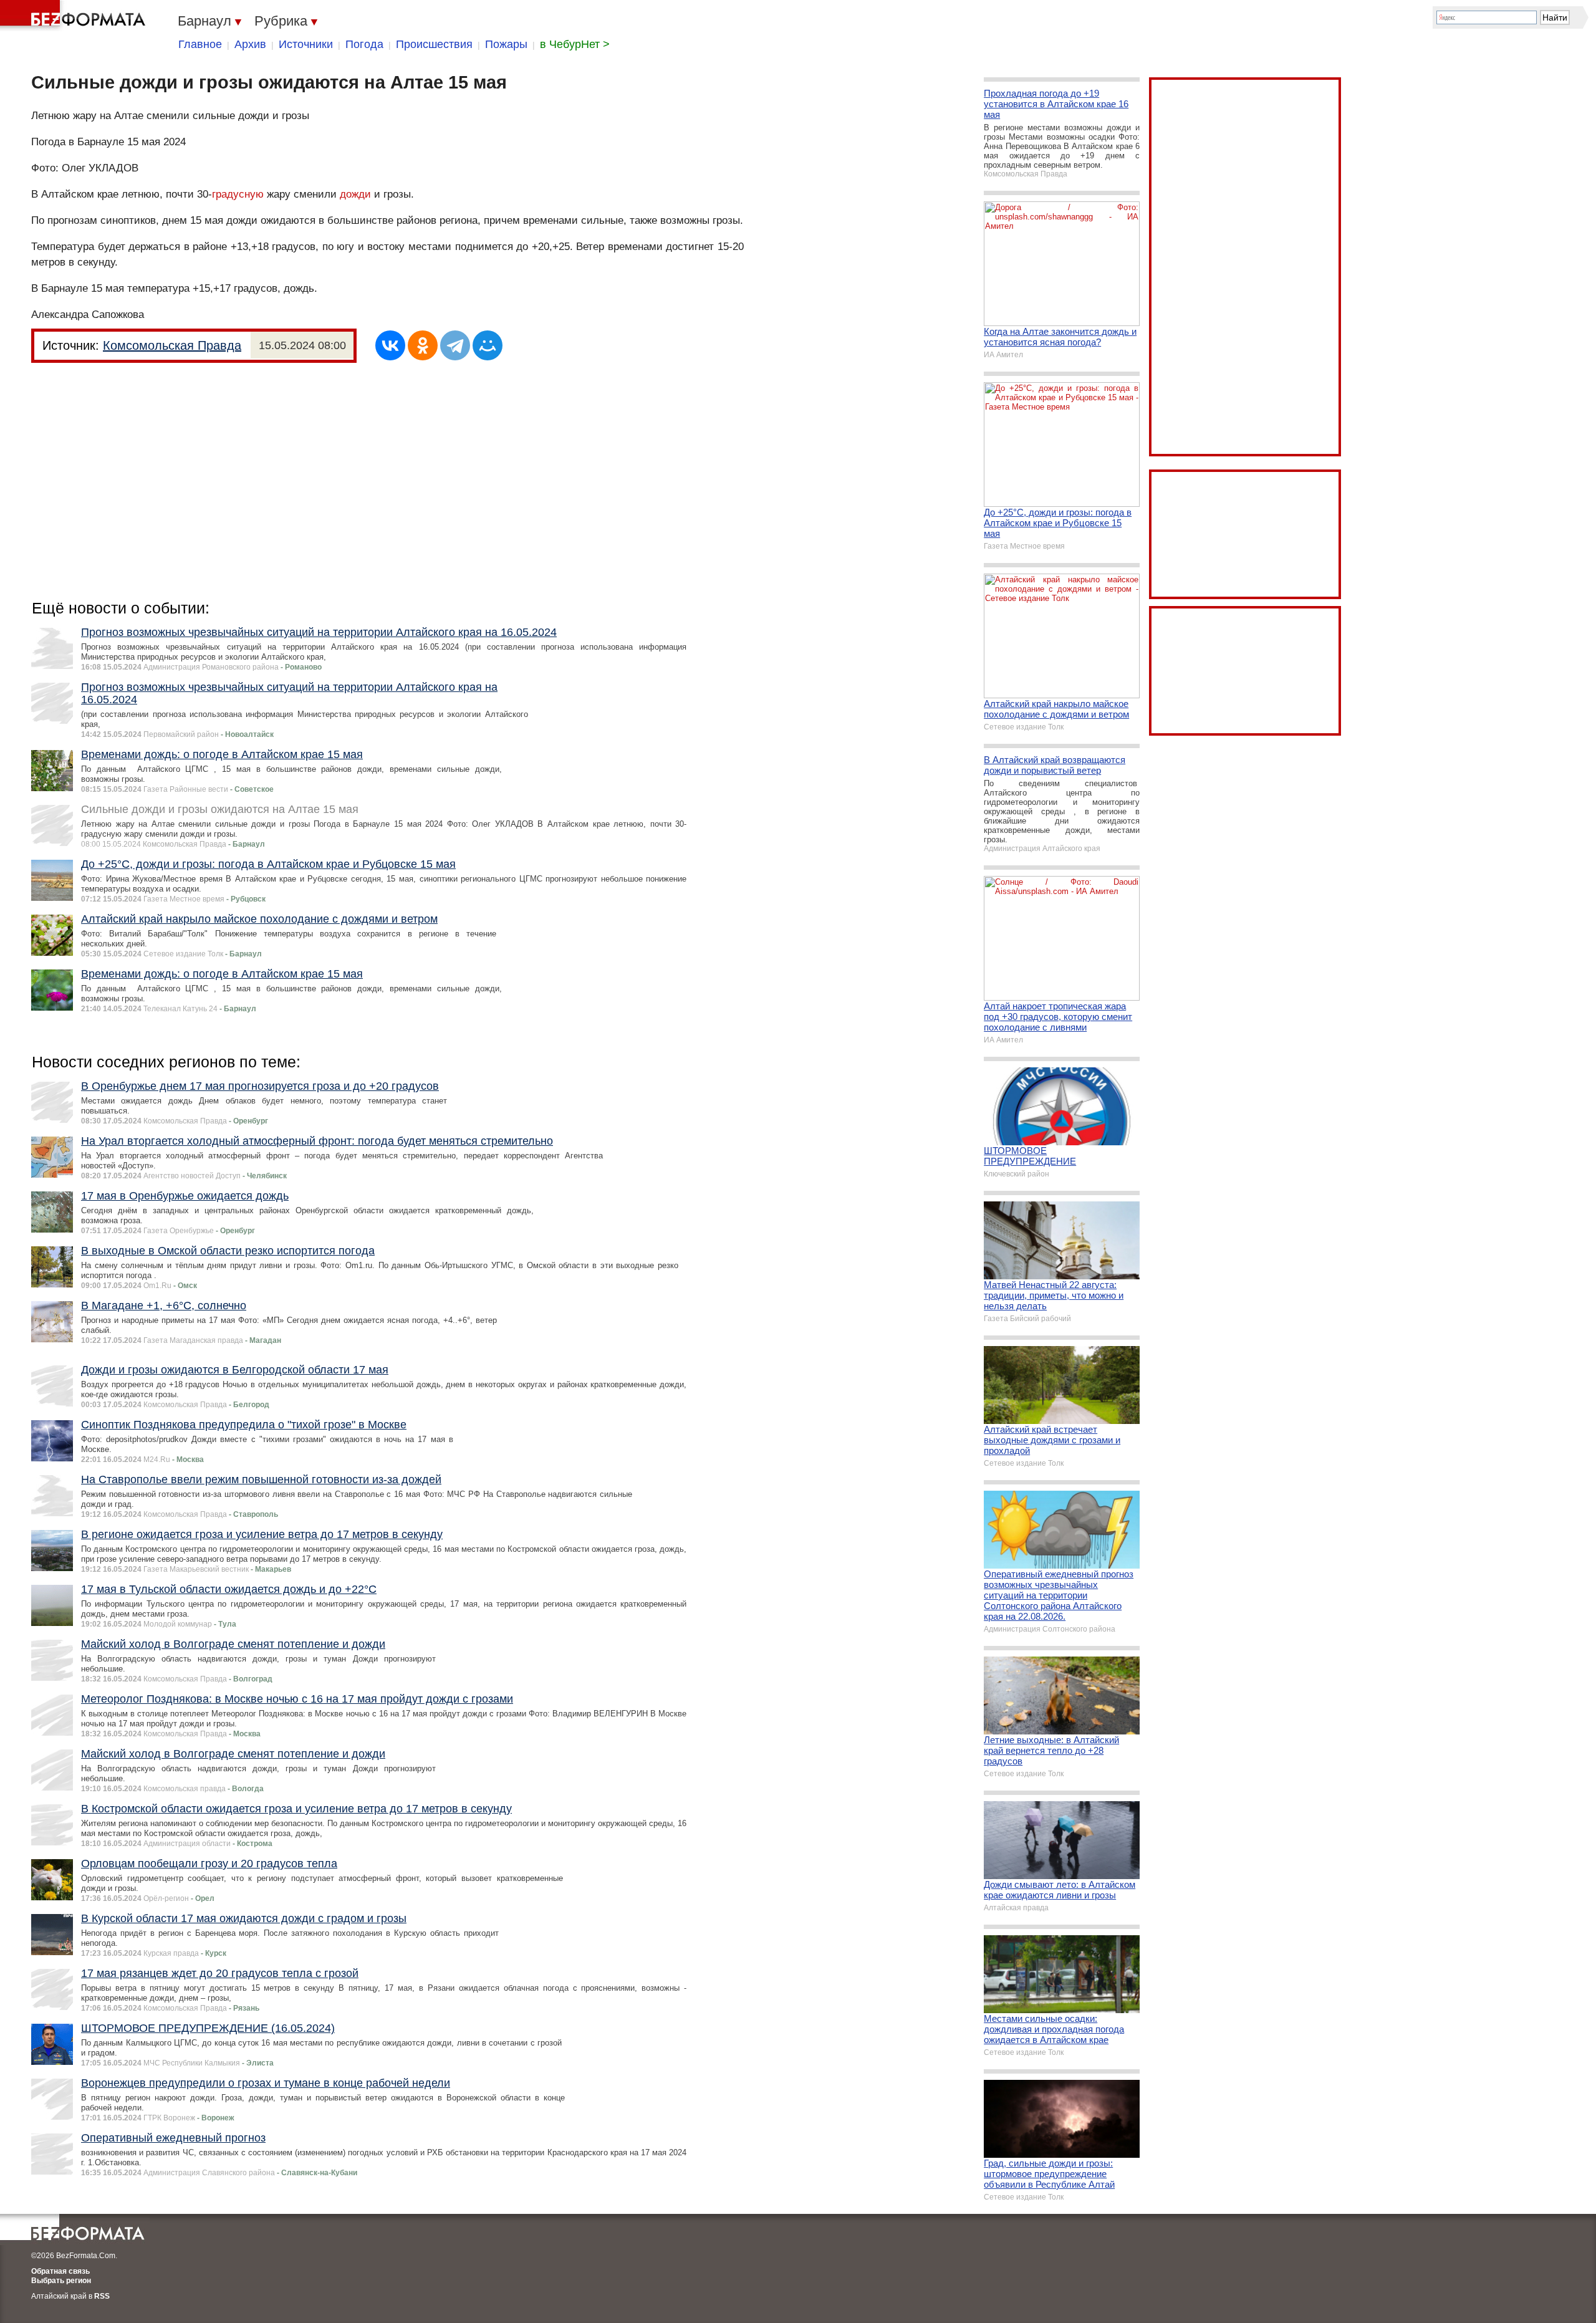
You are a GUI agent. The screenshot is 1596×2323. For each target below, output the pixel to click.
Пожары (506, 44)
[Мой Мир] (488, 345)
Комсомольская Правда (172, 345)
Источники (306, 44)
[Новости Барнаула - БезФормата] (75, 16)
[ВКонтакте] (390, 345)
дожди (355, 194)
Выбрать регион (61, 2281)
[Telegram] (455, 345)
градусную (238, 194)
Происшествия (434, 44)
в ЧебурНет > (575, 44)
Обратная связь (60, 2271)
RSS (102, 2296)
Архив (250, 44)
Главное (200, 44)
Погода (364, 44)
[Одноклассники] (423, 345)
